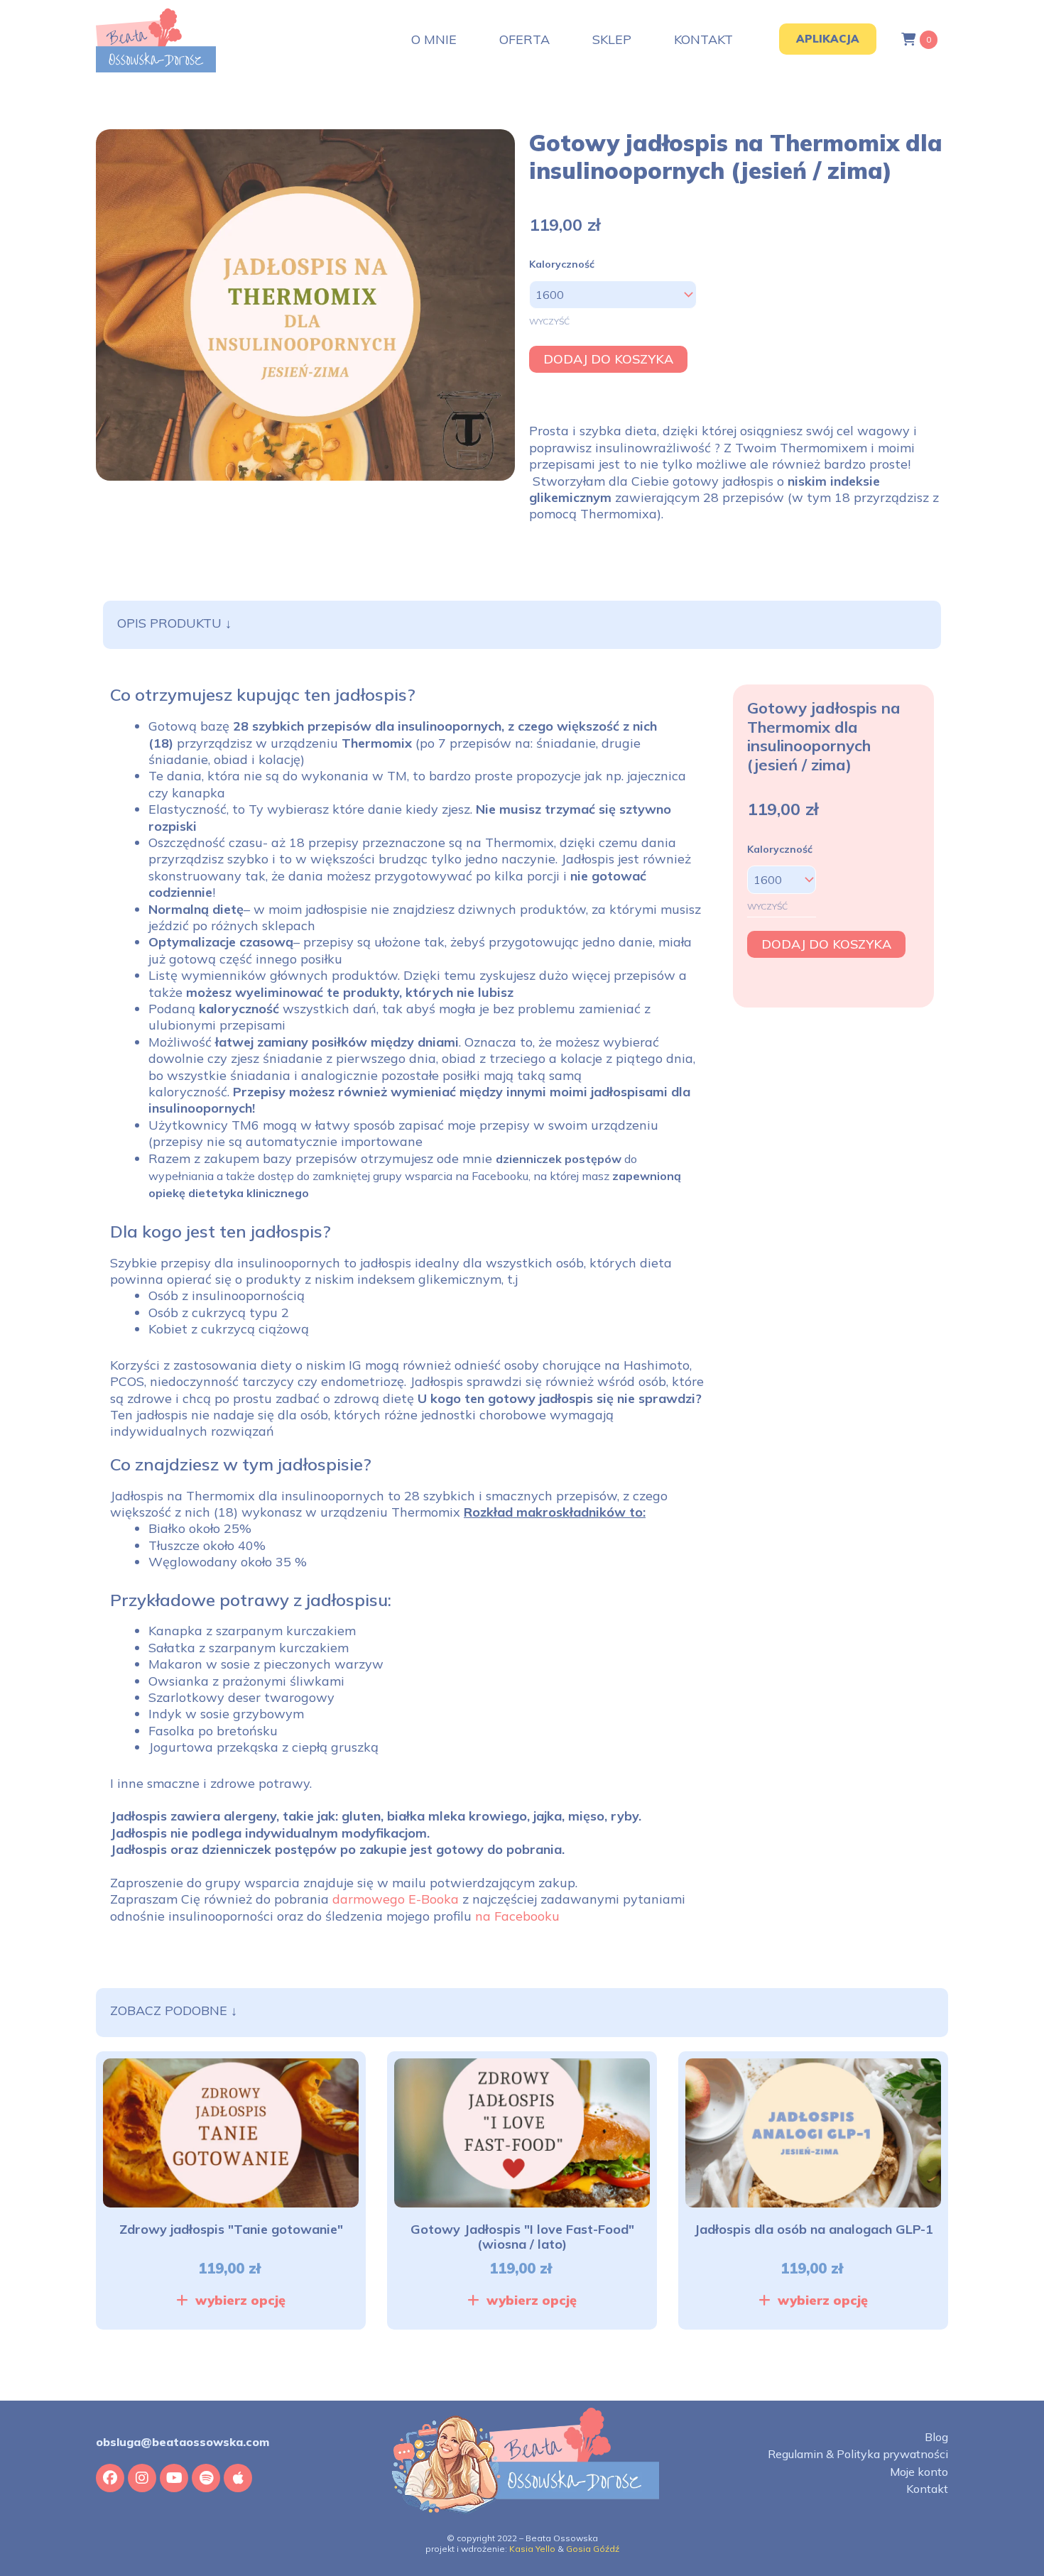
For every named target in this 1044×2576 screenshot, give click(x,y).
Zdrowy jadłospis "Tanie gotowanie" (231, 2229)
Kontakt (927, 2489)
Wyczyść (549, 321)
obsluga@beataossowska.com (183, 2442)
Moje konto (919, 2472)
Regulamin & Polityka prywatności (858, 2454)
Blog (936, 2437)
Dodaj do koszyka (608, 359)
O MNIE (434, 40)
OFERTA (524, 40)
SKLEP (612, 40)
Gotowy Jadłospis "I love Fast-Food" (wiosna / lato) (522, 2237)
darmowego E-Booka (396, 1899)
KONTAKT (703, 40)
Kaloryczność (562, 264)
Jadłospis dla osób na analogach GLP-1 (814, 2229)
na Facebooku (517, 1916)
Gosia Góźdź (593, 2549)
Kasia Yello (532, 2549)
